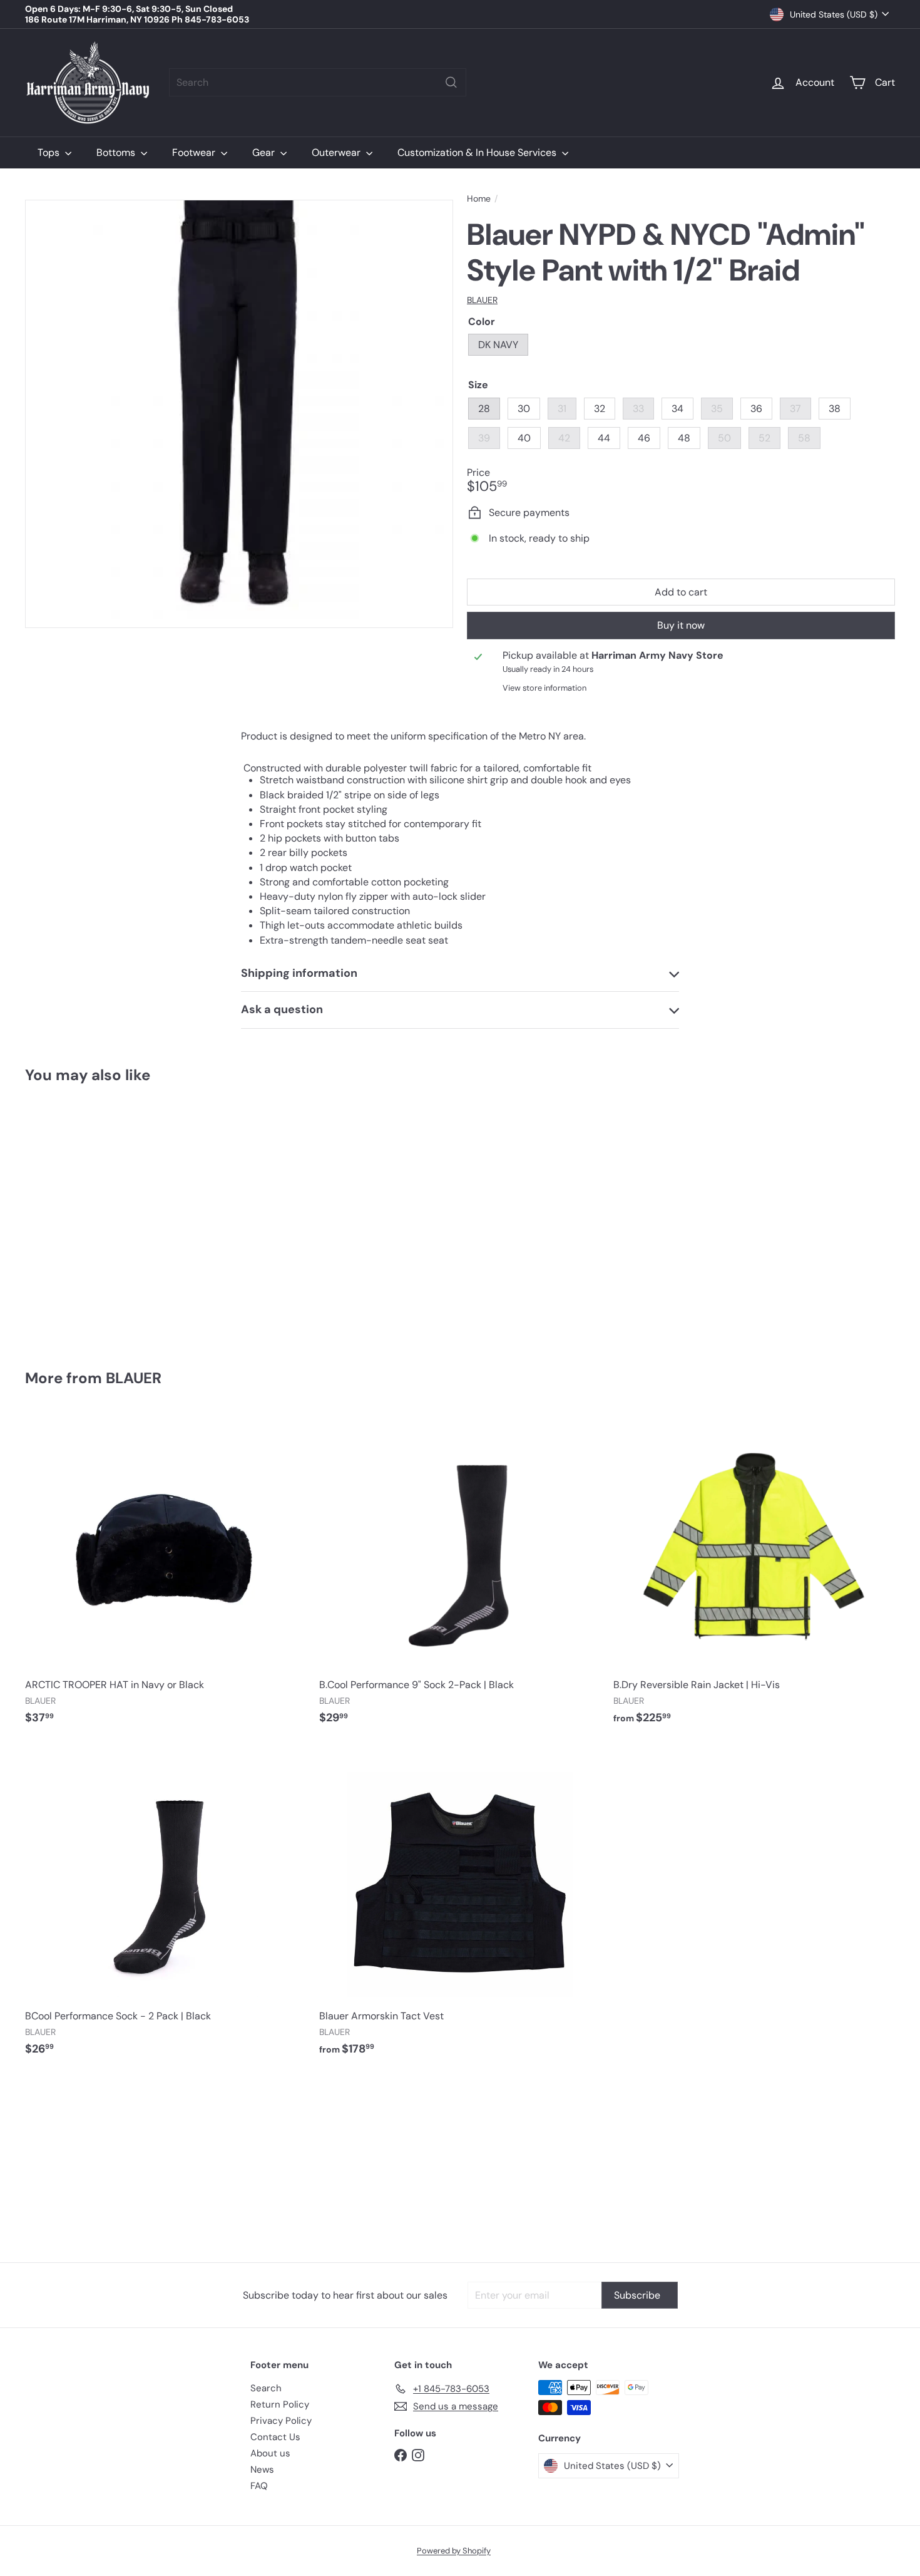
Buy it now (681, 625)
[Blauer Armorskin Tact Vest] (460, 1906)
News (262, 2470)
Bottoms (117, 152)
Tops (50, 152)
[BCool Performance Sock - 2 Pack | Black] (166, 1906)
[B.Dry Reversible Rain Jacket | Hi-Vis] (754, 1575)
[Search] (451, 82)
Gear (265, 152)
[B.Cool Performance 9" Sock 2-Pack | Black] (460, 1575)
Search (266, 2388)
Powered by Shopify (454, 2551)
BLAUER (134, 1378)
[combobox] (318, 82)
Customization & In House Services (478, 152)
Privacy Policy (281, 2421)
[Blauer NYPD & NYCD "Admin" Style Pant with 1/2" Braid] (92, 1218)
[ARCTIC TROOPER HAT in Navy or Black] (166, 1575)
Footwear (195, 152)
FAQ (259, 2486)
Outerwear (337, 152)
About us (270, 2453)
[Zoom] (239, 414)
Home (479, 199)
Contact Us (275, 2437)
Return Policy (280, 2404)
